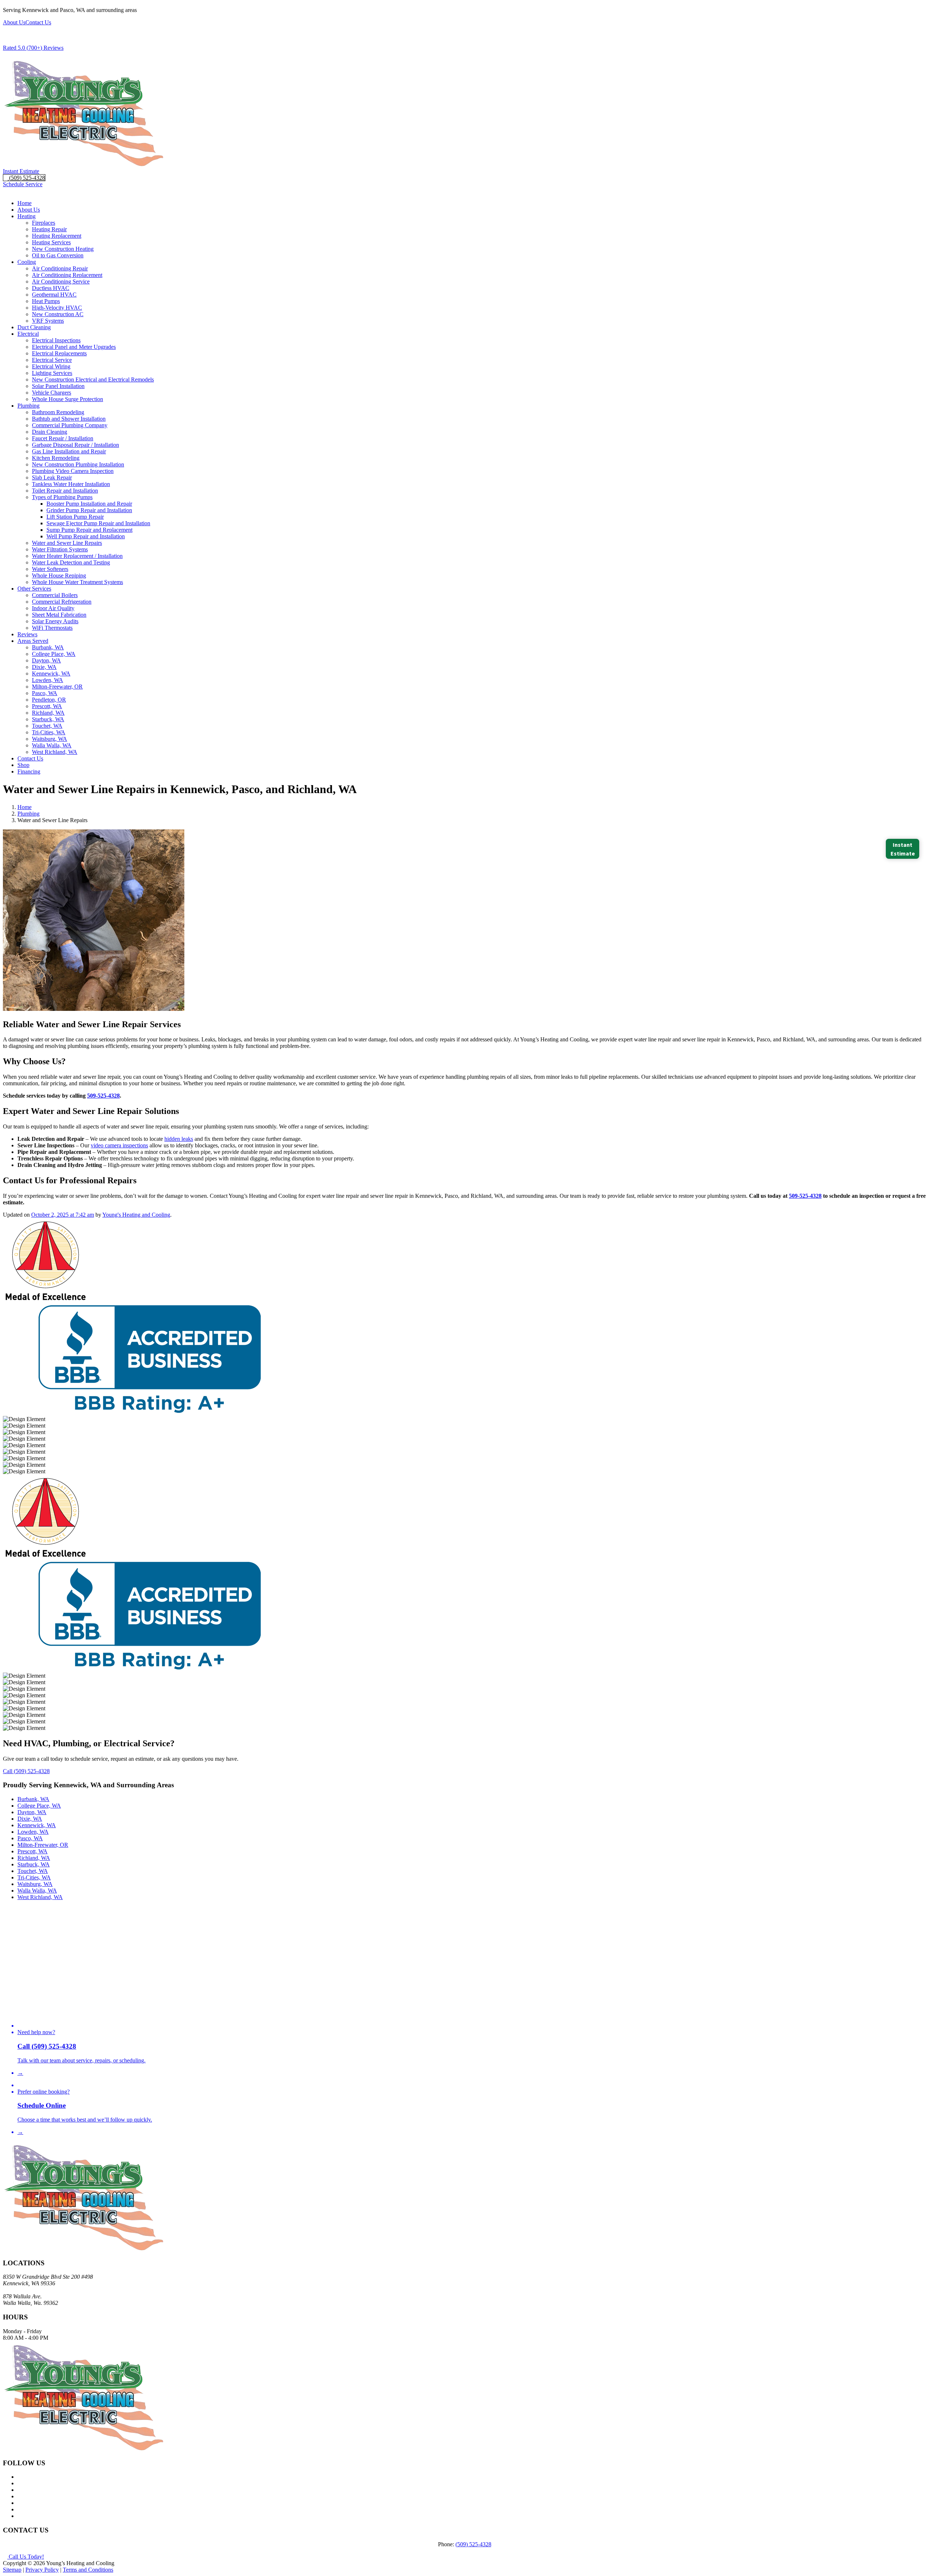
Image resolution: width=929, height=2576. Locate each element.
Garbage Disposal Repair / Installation (75, 445)
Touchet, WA (47, 726)
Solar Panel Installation (58, 386)
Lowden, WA (48, 680)
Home (24, 203)
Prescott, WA (47, 706)
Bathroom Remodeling (58, 412)
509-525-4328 (103, 1096)
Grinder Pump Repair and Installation (89, 510)
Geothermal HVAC (54, 295)
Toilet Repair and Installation (65, 491)
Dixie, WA (44, 667)
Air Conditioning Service (61, 281)
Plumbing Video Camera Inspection (73, 471)
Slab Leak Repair (52, 477)
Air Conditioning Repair (60, 268)
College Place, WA (54, 654)
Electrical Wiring (51, 366)
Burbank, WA (48, 647)
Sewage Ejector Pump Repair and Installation (98, 523)
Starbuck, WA (48, 719)
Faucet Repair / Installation (63, 438)
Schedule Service (23, 184)
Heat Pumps (46, 301)
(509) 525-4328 (26, 178)
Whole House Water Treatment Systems (77, 582)
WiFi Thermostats (52, 628)
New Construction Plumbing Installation (78, 464)
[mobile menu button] (5, 191)
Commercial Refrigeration (62, 602)
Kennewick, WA (51, 673)
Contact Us (38, 22)
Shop (23, 765)
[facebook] (20, 2477)
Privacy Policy (42, 2570)
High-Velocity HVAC (57, 308)
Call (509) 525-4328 (26, 1771)
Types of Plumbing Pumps (62, 497)
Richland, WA (48, 713)
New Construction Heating (63, 249)
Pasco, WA (45, 693)
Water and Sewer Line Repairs (67, 543)
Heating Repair (49, 229)
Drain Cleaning (50, 432)
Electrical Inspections (56, 340)
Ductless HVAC (51, 288)
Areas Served (33, 641)
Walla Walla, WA (52, 745)
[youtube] (20, 2496)
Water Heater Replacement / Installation (77, 556)
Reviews (27, 634)
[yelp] (20, 2490)
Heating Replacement (57, 236)
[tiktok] (20, 2516)
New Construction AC (58, 314)
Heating (26, 216)
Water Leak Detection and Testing (71, 562)
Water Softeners (50, 569)
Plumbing (28, 406)
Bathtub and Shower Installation (69, 419)
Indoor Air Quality (53, 608)
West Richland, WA (55, 752)
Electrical (28, 334)
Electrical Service (52, 360)
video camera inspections (119, 1145)
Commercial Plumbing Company (70, 425)
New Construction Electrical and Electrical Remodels (93, 379)
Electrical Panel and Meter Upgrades (74, 347)
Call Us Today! (26, 2557)
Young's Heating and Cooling (136, 1215)
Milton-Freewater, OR (57, 687)
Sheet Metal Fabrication (59, 615)
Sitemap (12, 2570)
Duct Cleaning (34, 327)
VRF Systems (48, 321)
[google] (20, 2483)
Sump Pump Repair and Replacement (89, 530)
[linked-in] (20, 2503)
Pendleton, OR (49, 700)
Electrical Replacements (59, 353)
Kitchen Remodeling (56, 458)
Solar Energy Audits (55, 621)
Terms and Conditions (88, 2570)
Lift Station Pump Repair (75, 517)
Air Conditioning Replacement (67, 275)
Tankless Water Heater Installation (71, 484)
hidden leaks (179, 1139)
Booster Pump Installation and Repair (89, 504)
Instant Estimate (21, 171)
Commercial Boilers (55, 595)
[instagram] (20, 2509)
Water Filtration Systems (60, 549)
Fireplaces (44, 223)
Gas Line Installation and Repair (69, 451)
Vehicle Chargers (52, 393)
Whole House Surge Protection (67, 399)
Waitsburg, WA (50, 739)
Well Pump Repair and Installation (86, 536)
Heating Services (51, 242)
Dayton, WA (46, 660)
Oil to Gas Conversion (58, 255)
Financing (29, 771)
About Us (14, 22)
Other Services (34, 589)
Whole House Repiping (59, 575)
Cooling (27, 262)
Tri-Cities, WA (49, 732)
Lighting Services (52, 373)
